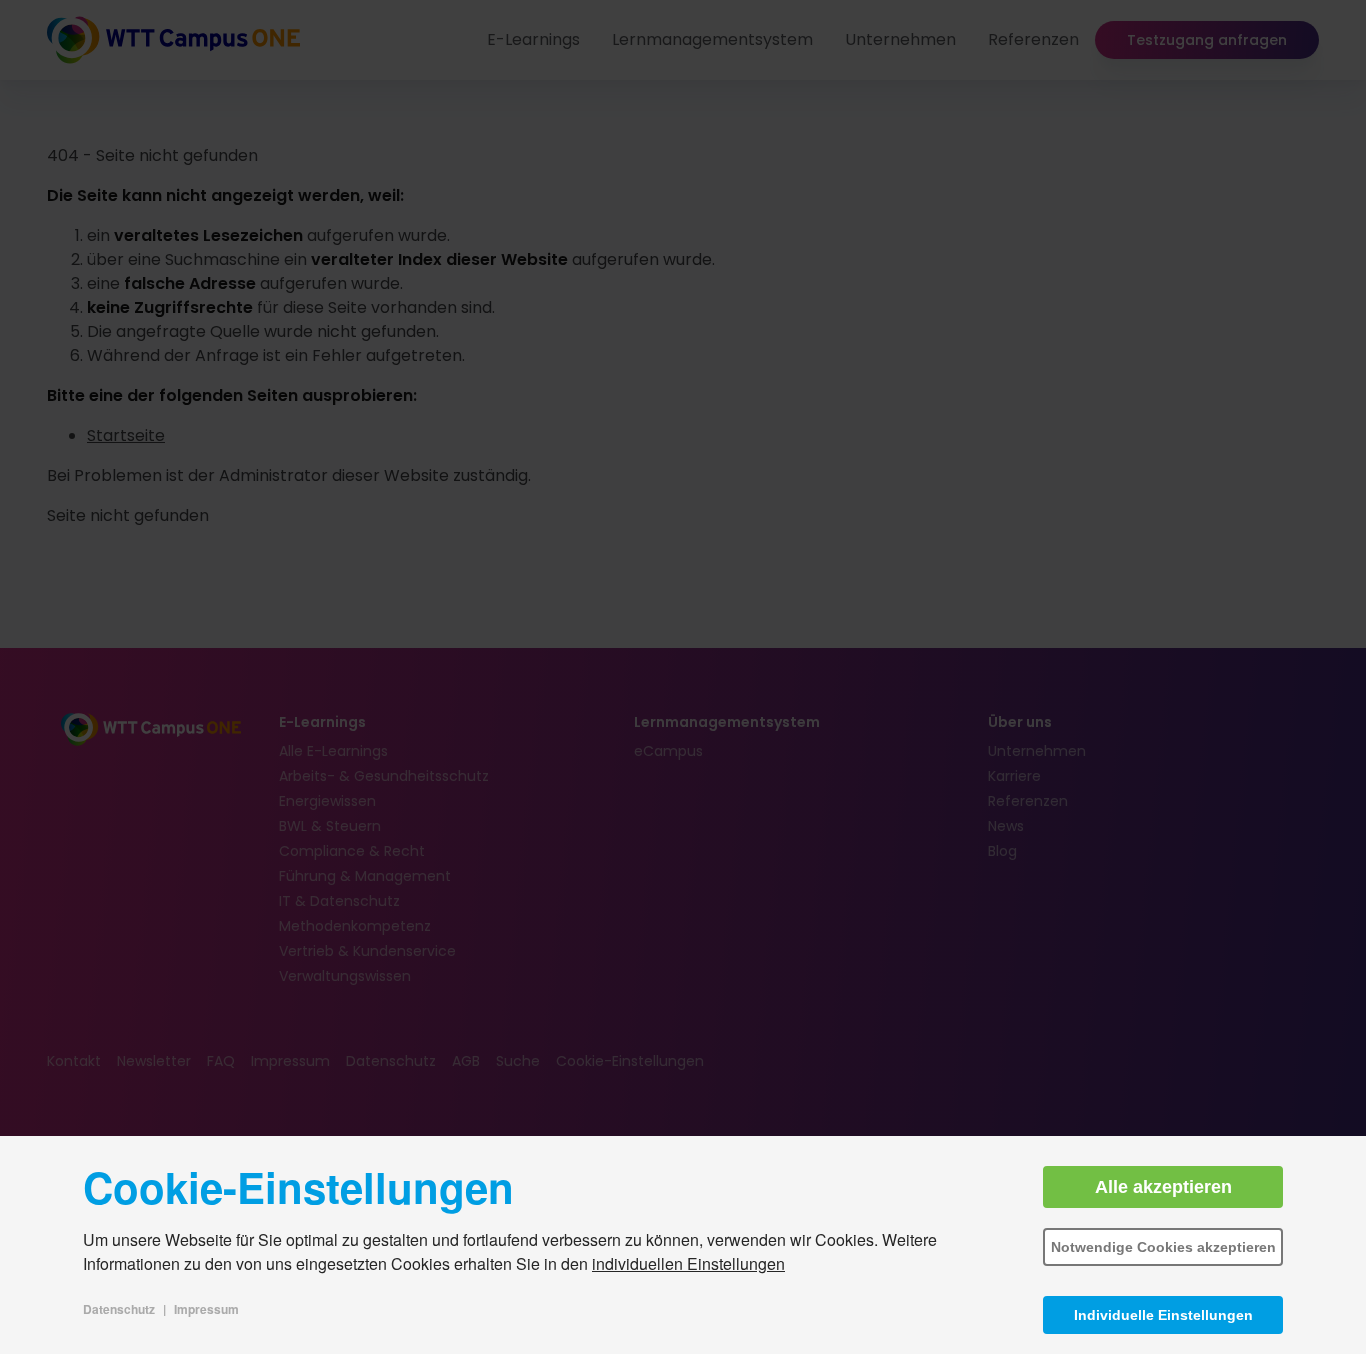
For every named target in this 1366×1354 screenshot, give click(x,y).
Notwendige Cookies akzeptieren (1163, 1247)
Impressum (206, 1309)
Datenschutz (119, 1309)
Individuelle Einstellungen (1163, 1315)
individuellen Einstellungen (688, 1263)
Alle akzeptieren (1163, 1187)
